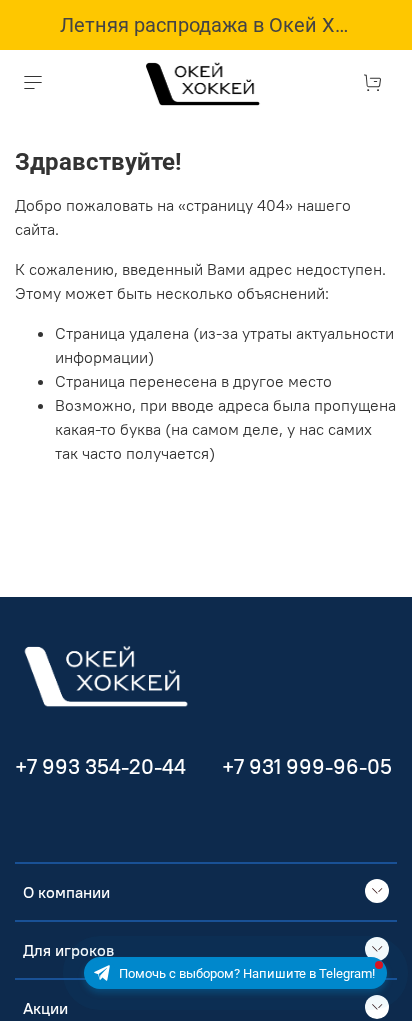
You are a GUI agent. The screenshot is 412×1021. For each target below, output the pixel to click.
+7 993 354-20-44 (100, 766)
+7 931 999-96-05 (307, 766)
